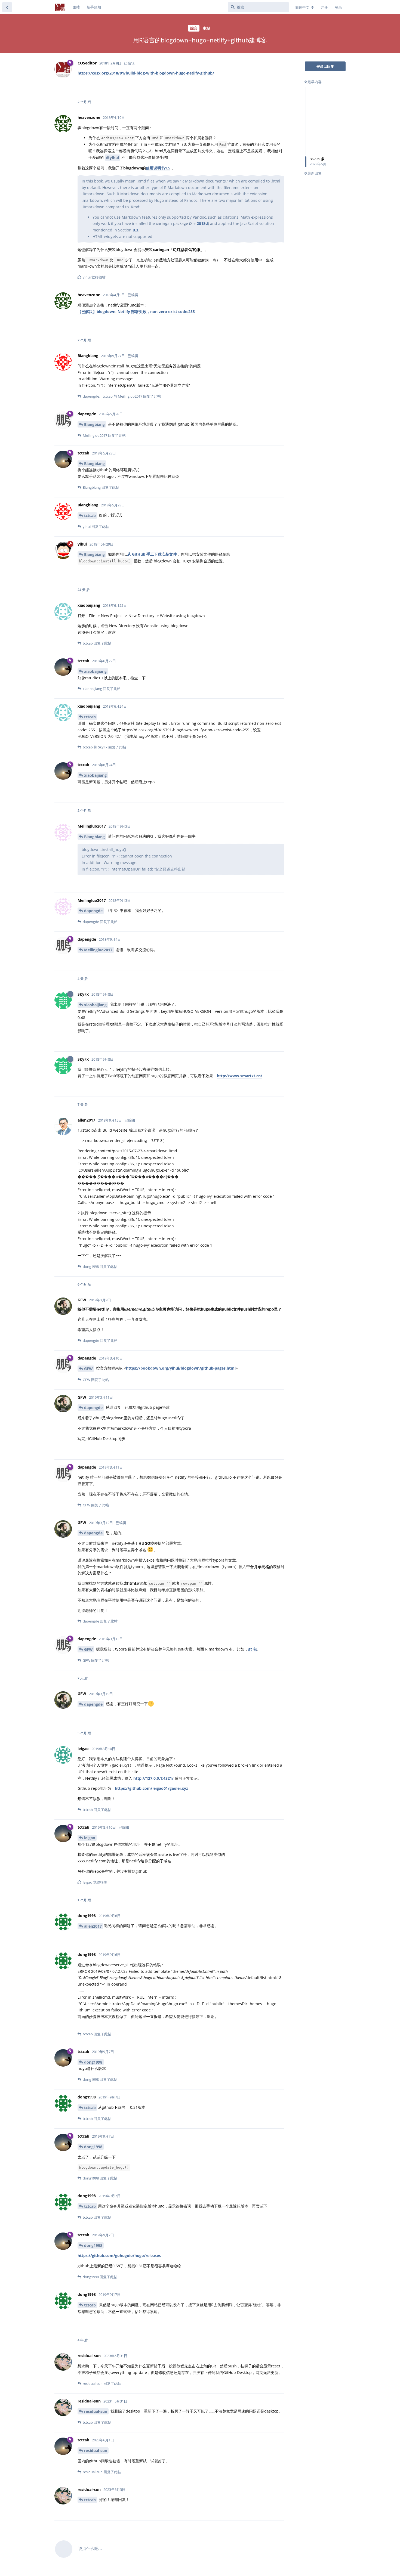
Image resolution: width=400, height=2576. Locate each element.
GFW (88, 1369)
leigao (90, 1838)
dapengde (93, 911)
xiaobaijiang (95, 671)
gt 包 (253, 1649)
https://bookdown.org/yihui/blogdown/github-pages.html (181, 1368)
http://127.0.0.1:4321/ (153, 1778)
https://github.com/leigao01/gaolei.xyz (151, 1788)
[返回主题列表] (7, 7)
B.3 (135, 230)
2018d (202, 223)
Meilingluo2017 (98, 950)
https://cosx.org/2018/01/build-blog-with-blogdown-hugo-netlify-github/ (146, 73)
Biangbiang (94, 424)
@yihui (113, 158)
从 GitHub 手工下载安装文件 (152, 554)
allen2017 (93, 1926)
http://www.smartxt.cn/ (240, 1076)
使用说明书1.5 (158, 168)
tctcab (90, 515)
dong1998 (93, 2062)
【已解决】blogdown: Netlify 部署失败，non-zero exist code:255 (136, 312)
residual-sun (96, 2411)
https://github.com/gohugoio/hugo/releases (119, 2255)
